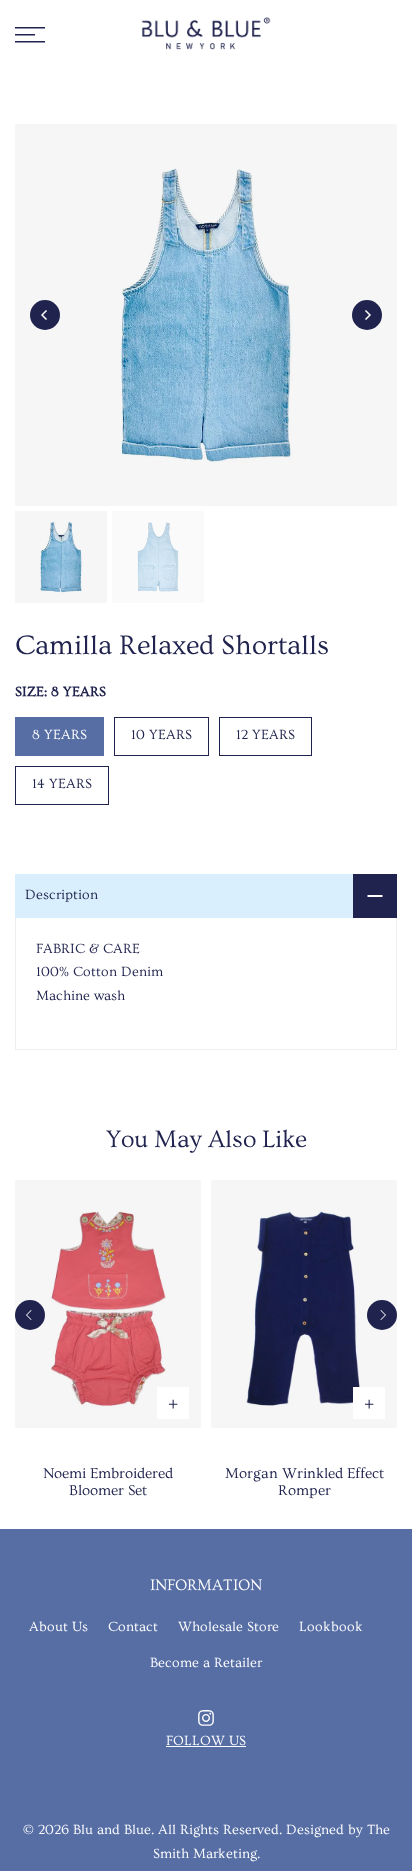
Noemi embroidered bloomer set (108, 1482)
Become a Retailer (206, 1663)
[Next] (367, 315)
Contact (133, 1627)
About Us (58, 1627)
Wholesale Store (228, 1627)
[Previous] (45, 315)
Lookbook (331, 1627)
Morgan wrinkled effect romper (304, 1482)
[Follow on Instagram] (206, 1718)
